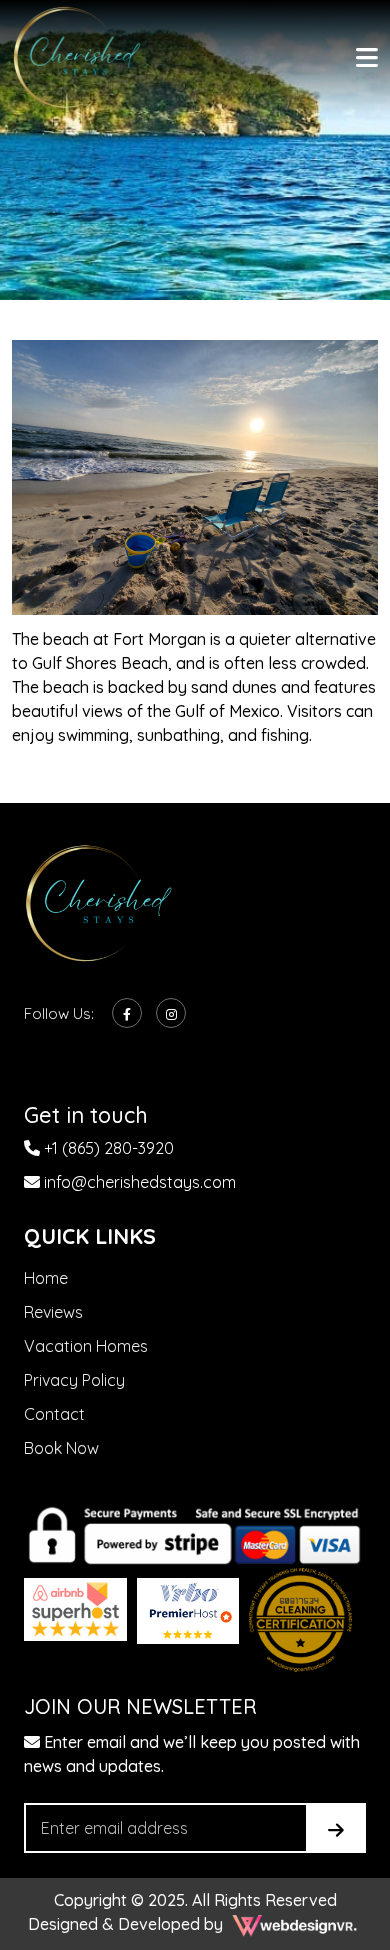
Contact (54, 1414)
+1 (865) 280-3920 (107, 1148)
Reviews (53, 1312)
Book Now (61, 1448)
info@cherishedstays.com (138, 1182)
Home (46, 1278)
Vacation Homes (86, 1346)
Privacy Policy (74, 1380)
